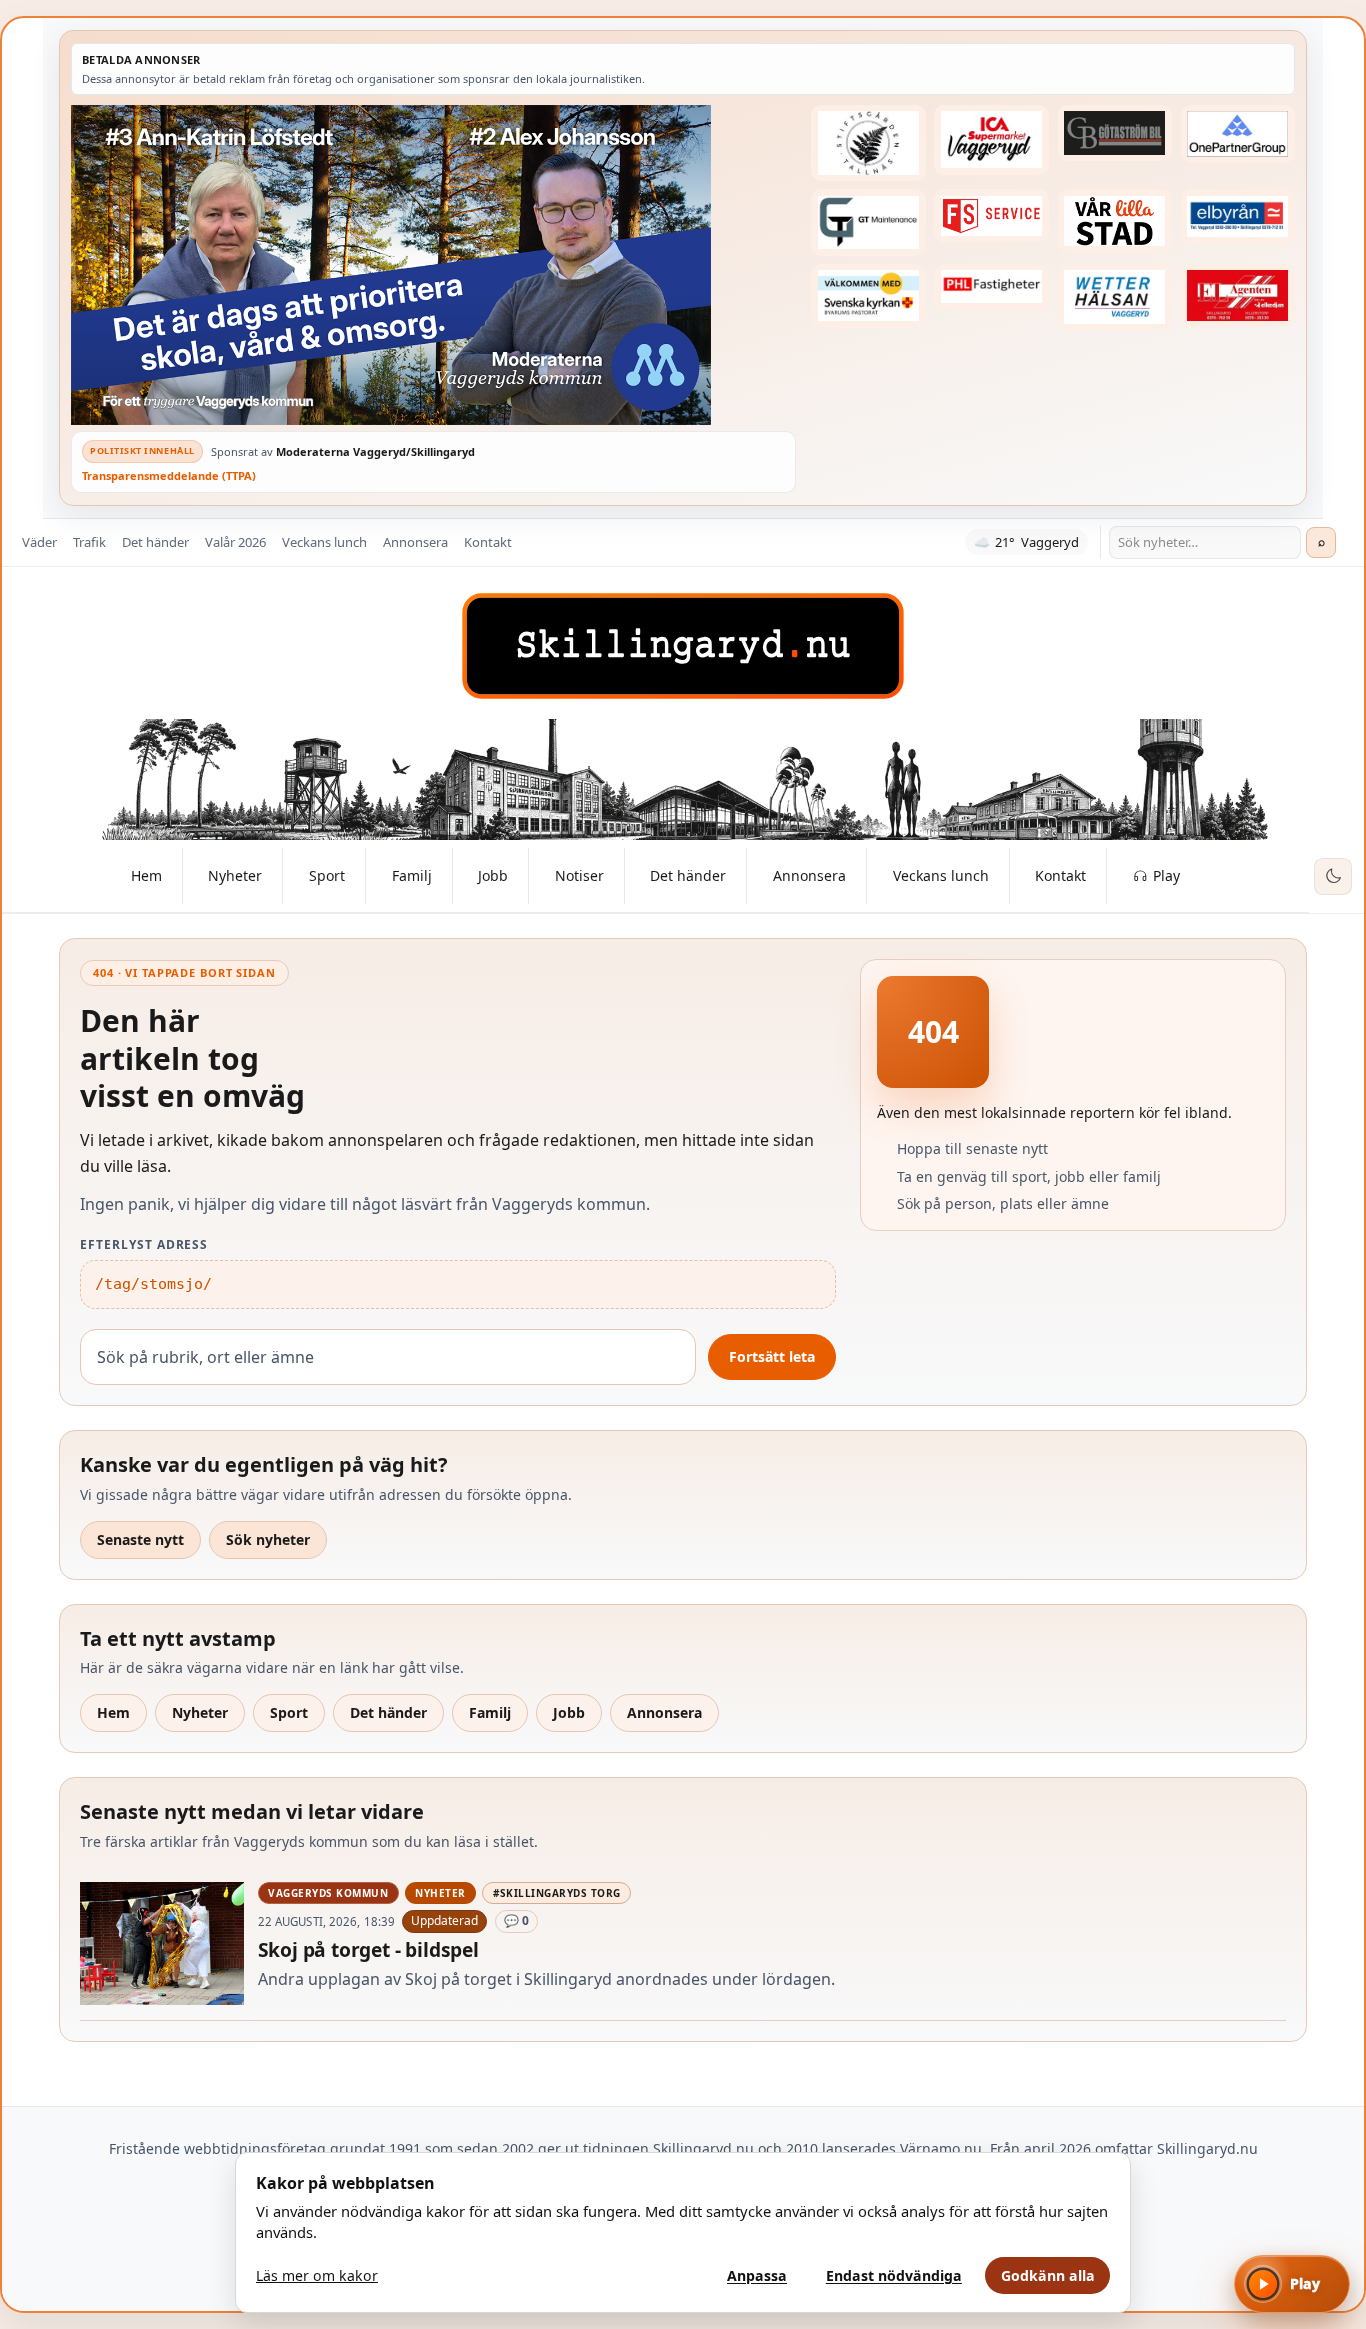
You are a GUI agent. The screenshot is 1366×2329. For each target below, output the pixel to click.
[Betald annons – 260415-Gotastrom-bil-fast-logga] (1115, 133)
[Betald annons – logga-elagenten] (1238, 296)
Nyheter (200, 1712)
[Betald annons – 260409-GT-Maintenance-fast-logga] (868, 222)
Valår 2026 (235, 542)
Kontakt (488, 542)
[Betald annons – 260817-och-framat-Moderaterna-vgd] (433, 265)
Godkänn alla (1048, 2275)
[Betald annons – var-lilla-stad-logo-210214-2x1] (1115, 221)
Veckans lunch (324, 542)
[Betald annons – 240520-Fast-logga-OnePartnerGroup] (1238, 134)
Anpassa (757, 2275)
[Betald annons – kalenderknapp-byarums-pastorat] (868, 296)
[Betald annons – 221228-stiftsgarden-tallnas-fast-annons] (868, 143)
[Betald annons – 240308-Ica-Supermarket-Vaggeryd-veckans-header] (991, 140)
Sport (289, 1712)
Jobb (569, 1712)
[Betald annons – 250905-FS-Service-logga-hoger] (991, 215)
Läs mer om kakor (317, 2275)
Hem (113, 1712)
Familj (490, 1712)
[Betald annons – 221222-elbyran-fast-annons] (1238, 216)
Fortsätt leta (772, 1356)
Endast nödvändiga (894, 2275)
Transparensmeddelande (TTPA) (169, 475)
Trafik (89, 542)
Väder (39, 542)
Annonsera (415, 542)
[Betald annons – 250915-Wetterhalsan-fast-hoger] (1115, 297)
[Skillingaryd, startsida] (683, 646)
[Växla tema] (1333, 877)
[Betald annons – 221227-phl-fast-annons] (991, 287)
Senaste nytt (140, 1539)
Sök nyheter (268, 1539)
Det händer (155, 542)
